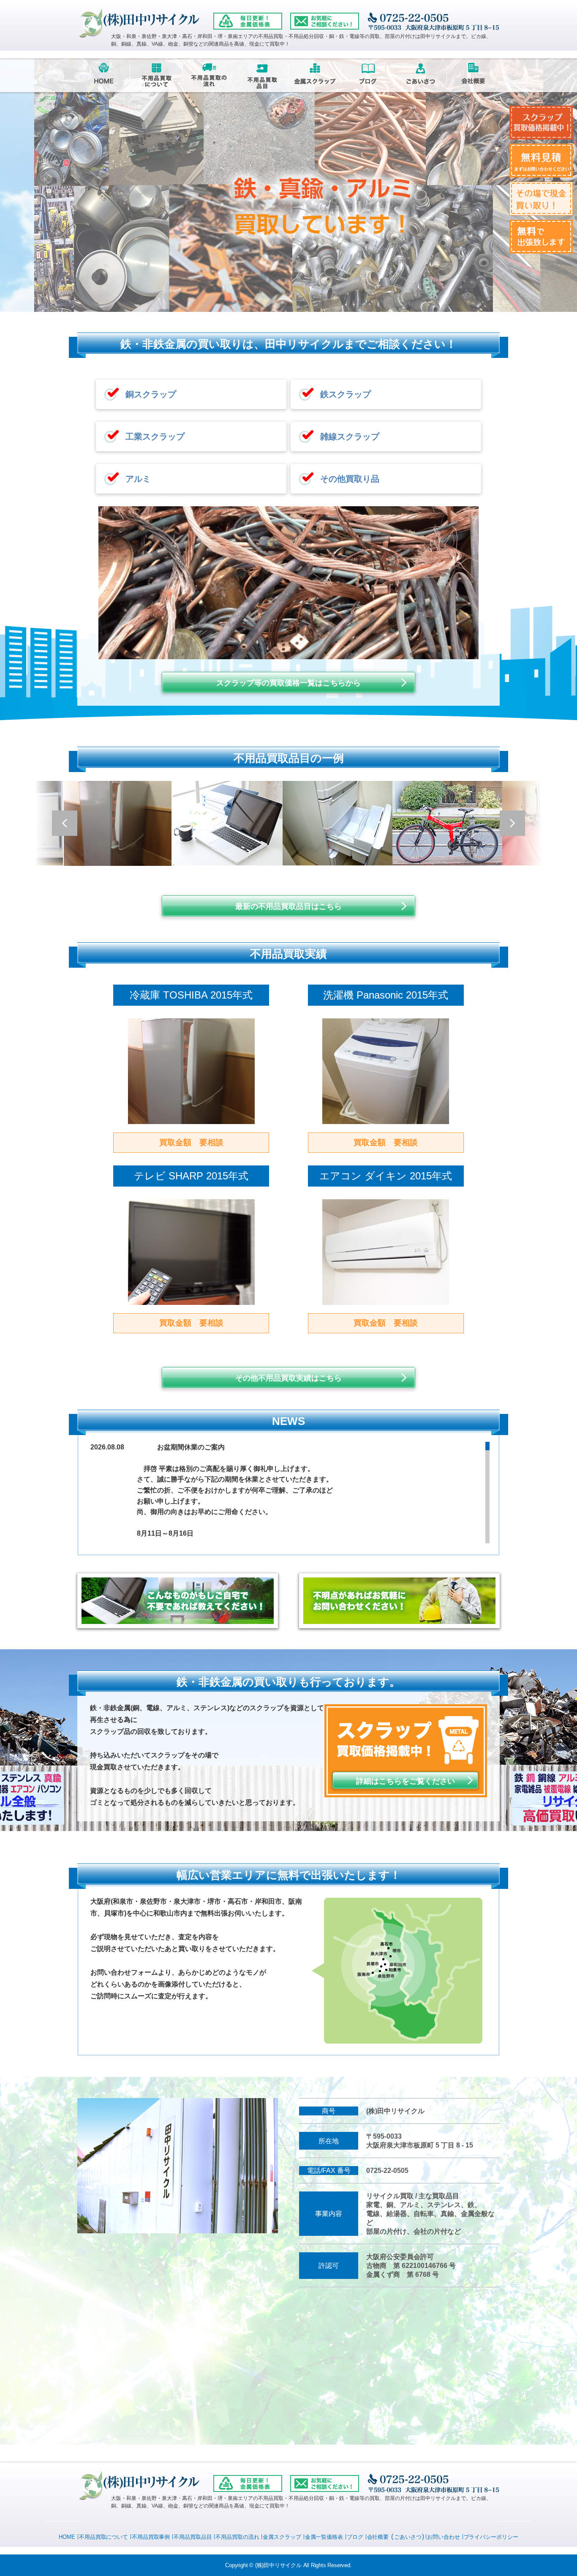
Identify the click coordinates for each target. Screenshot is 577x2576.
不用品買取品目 (193, 2537)
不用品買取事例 (151, 2537)
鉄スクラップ (346, 394)
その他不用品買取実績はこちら (288, 1378)
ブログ (355, 2537)
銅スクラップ (151, 394)
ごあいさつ (408, 2537)
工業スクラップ (155, 437)
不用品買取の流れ (237, 2537)
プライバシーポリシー (491, 2537)
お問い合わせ (443, 2537)
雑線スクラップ (350, 437)
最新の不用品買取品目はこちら (288, 906)
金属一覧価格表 (324, 2537)
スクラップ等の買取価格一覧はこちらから (288, 683)
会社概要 (378, 2537)
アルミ (138, 479)
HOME (67, 2537)
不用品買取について (103, 2537)
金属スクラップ (282, 2537)
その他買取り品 (350, 479)
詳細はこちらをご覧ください (406, 1781)
